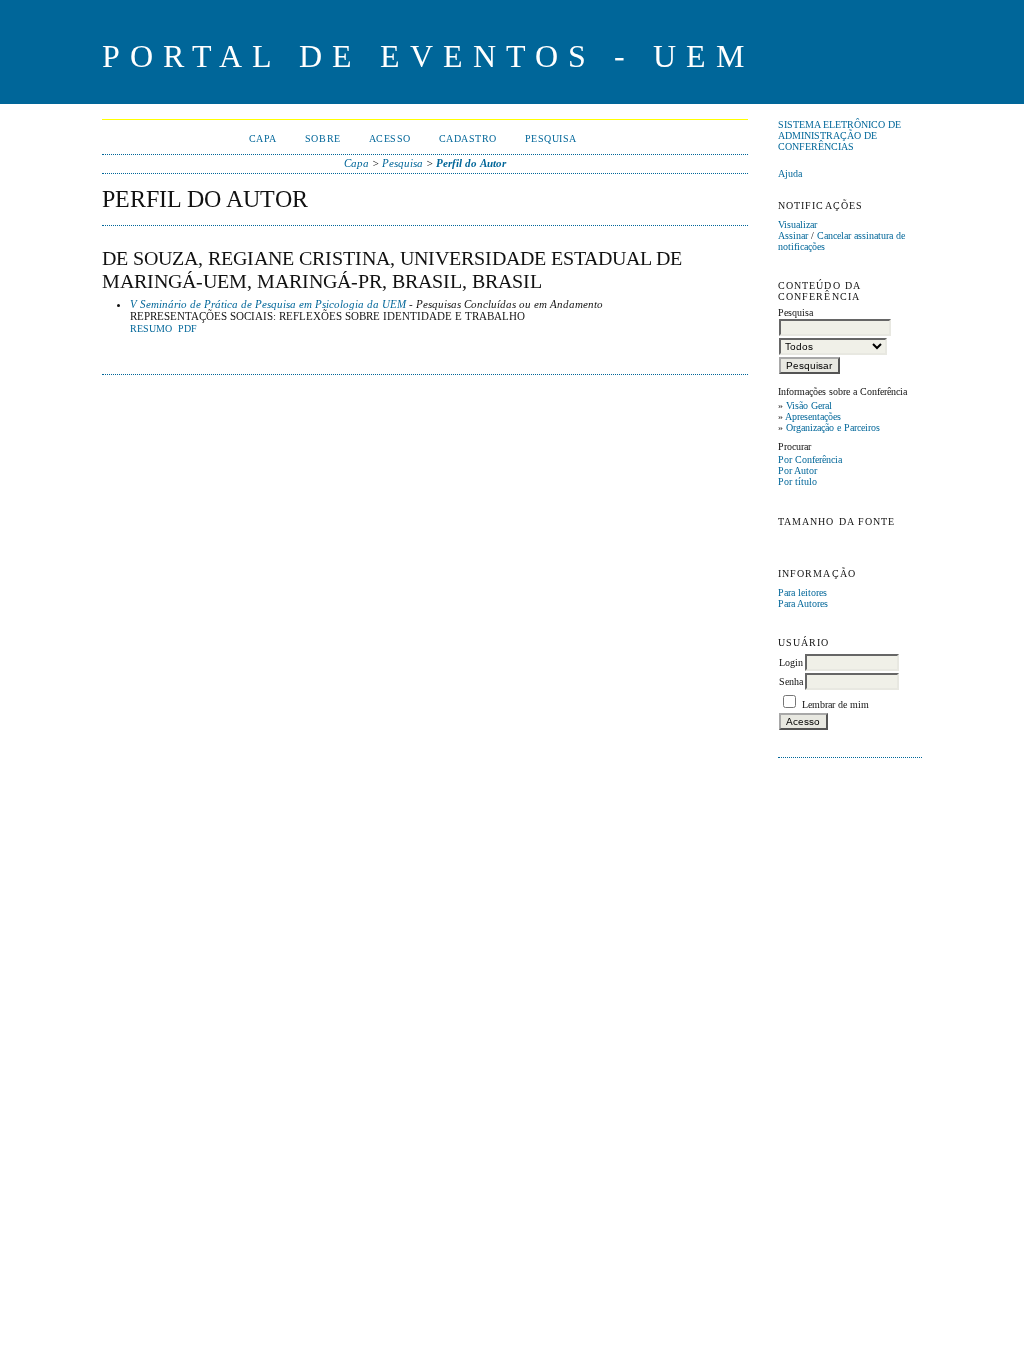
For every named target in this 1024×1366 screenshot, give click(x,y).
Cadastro (468, 138)
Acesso (390, 138)
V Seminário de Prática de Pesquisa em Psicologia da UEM (268, 304)
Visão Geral (809, 405)
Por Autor (797, 470)
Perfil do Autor (471, 163)
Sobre (323, 138)
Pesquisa (551, 138)
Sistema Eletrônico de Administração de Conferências (839, 135)
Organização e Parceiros (833, 427)
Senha (791, 681)
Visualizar (797, 224)
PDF (187, 329)
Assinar (793, 235)
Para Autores (803, 603)
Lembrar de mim (835, 704)
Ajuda (790, 173)
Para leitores (802, 592)
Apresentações (813, 416)
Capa (263, 138)
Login (791, 662)
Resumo (151, 329)
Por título (797, 481)
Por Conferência (810, 459)
